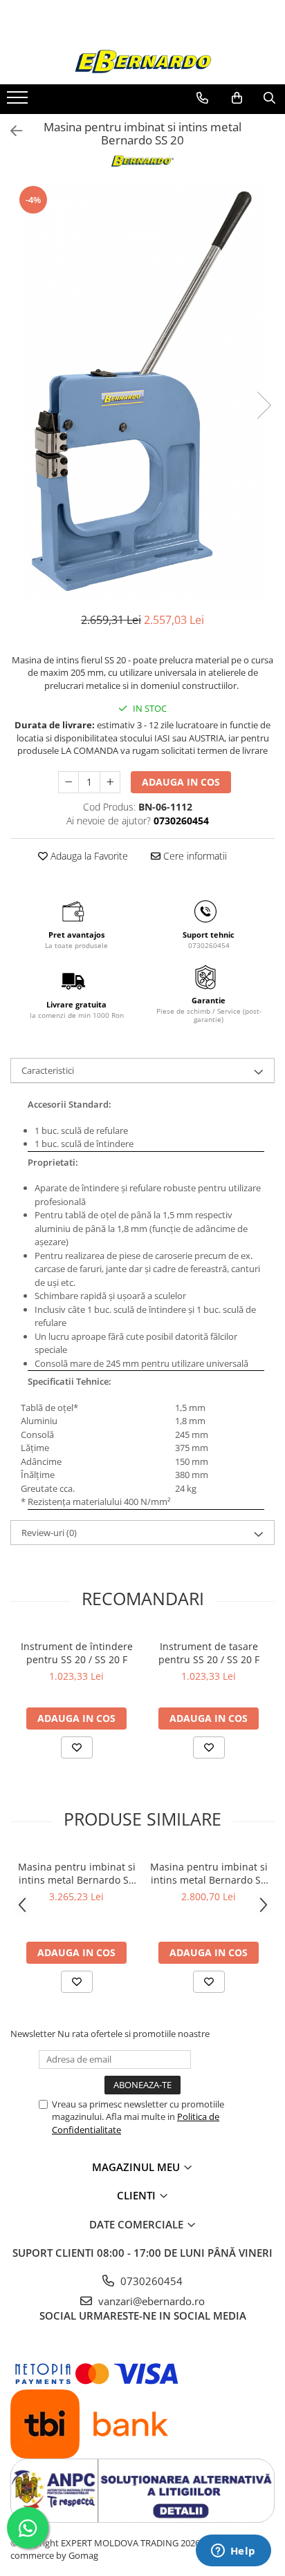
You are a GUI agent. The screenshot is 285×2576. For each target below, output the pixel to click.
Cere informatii (194, 856)
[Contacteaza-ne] (202, 98)
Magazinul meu (137, 2167)
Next (264, 405)
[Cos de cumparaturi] (237, 98)
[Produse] (19, 102)
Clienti (138, 2195)
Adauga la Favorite (88, 856)
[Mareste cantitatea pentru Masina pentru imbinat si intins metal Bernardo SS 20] (110, 782)
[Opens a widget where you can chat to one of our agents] (233, 2552)
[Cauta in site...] (269, 98)
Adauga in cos (181, 782)
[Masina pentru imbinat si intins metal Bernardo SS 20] (142, 391)
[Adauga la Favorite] (77, 1748)
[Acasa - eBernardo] (142, 62)
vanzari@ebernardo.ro (150, 2301)
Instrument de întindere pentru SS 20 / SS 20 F (77, 1653)
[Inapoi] (10, 131)
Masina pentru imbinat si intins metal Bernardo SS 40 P (77, 1873)
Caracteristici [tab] (48, 1070)
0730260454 (150, 2281)
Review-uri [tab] (49, 1533)
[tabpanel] (142, 391)
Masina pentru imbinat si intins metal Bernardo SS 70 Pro (209, 1873)
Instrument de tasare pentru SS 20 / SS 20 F (209, 1653)
